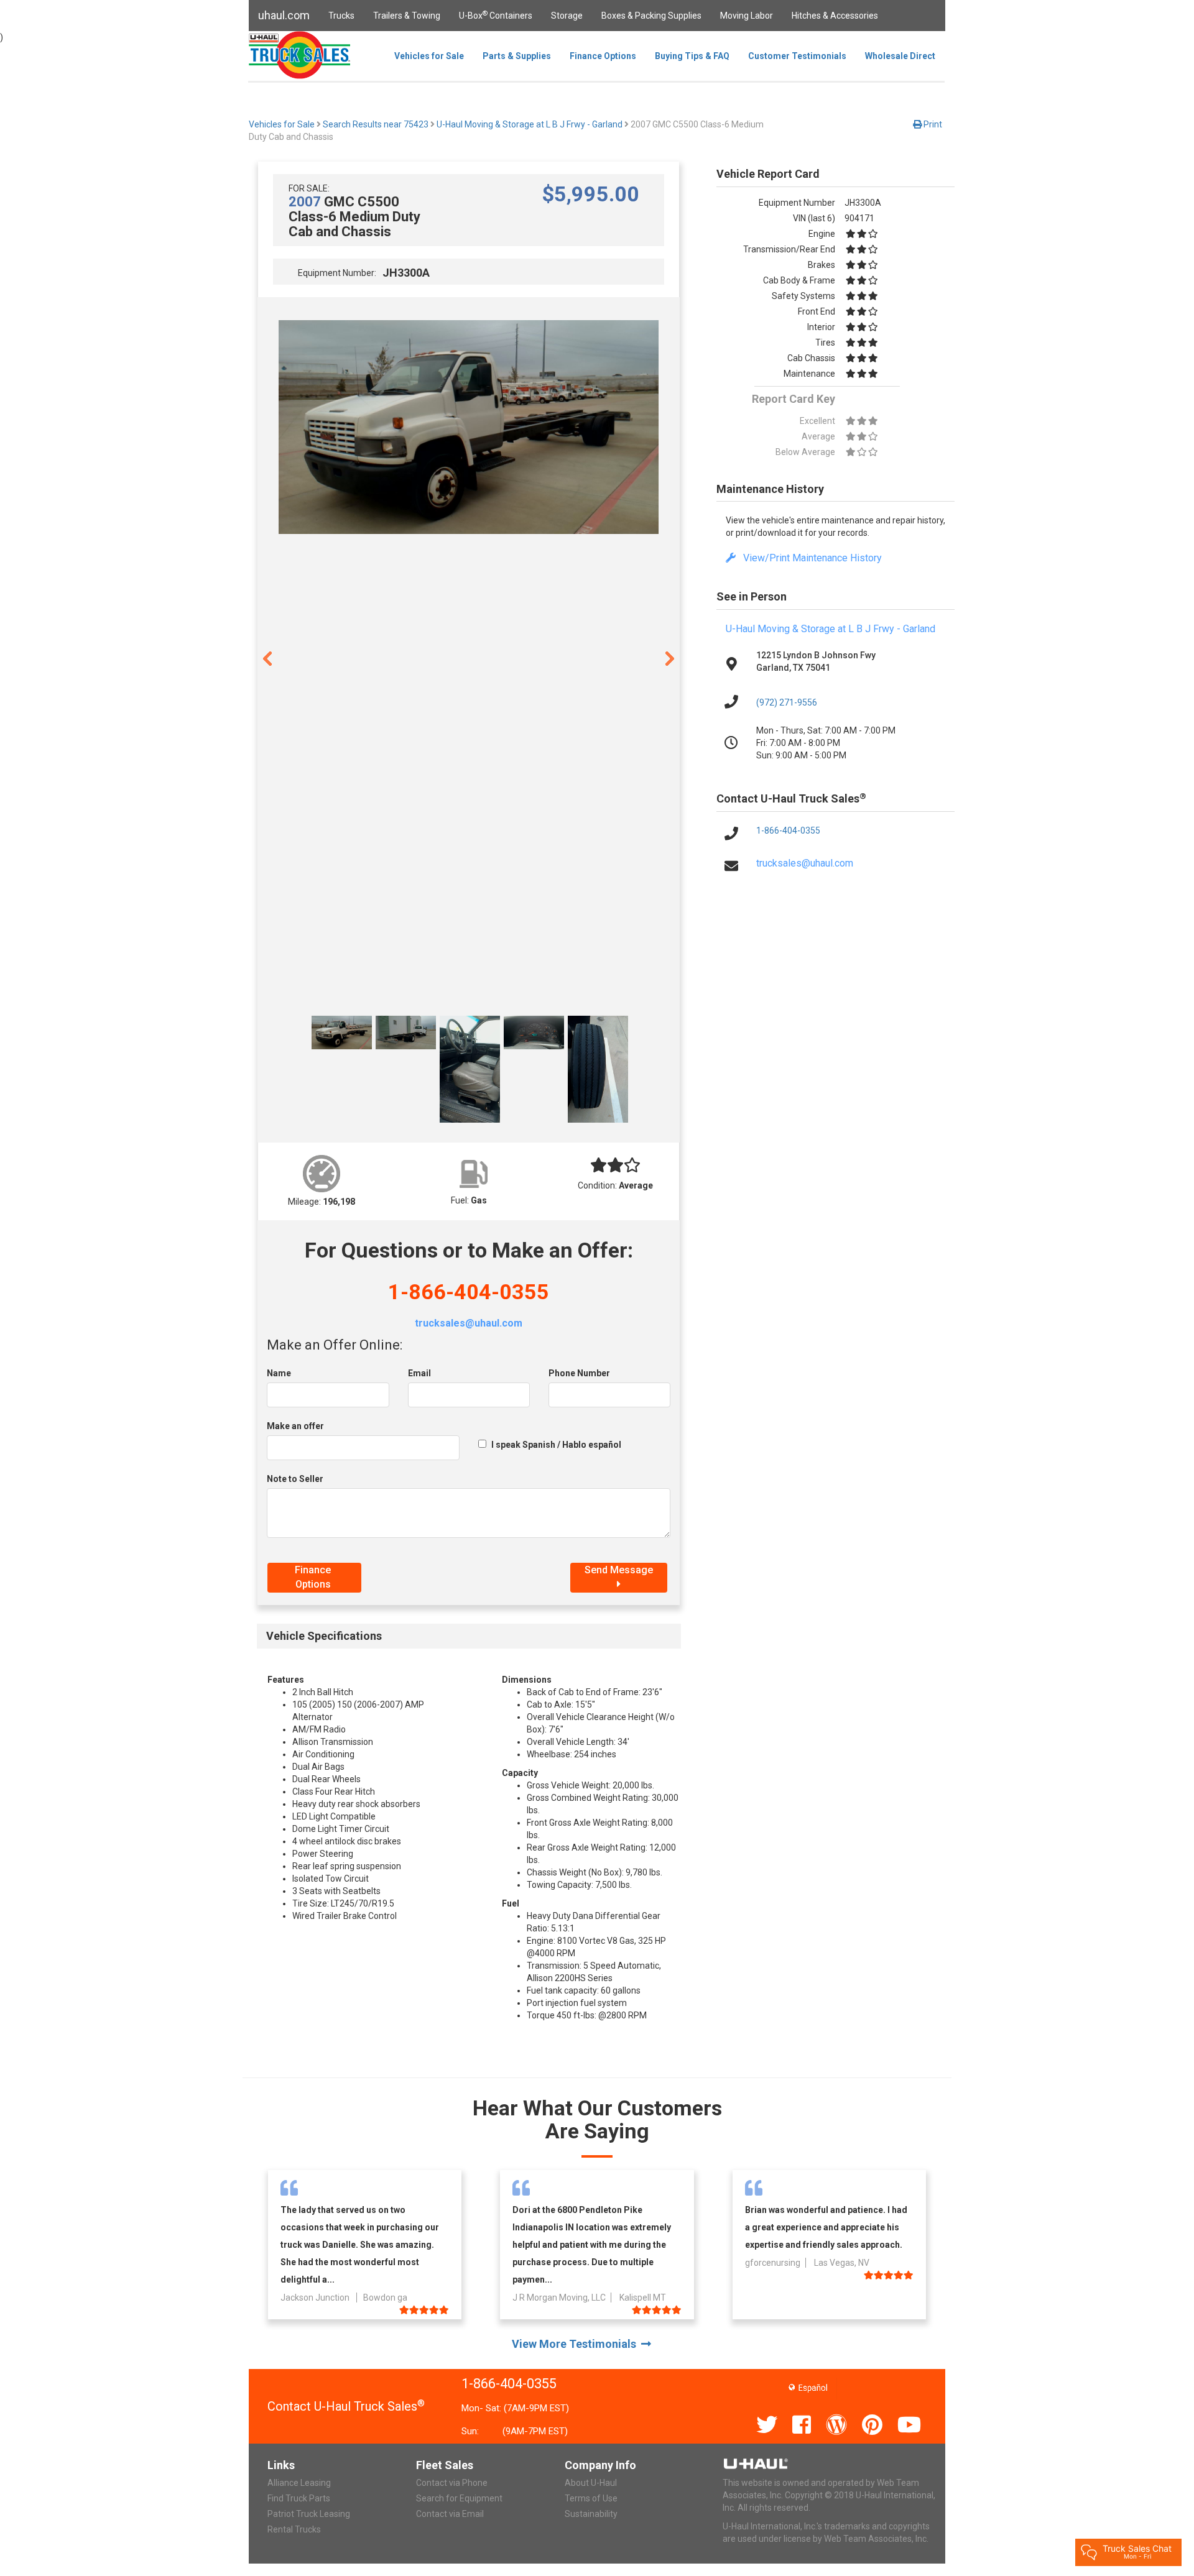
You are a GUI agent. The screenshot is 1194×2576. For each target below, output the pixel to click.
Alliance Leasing (299, 2483)
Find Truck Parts (299, 2498)
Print (932, 124)
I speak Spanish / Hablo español (556, 1445)
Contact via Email (450, 2514)
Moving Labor (747, 16)
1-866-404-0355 (469, 1292)
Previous (267, 658)
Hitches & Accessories (835, 16)
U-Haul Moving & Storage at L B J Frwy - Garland (530, 124)
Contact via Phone (452, 2483)
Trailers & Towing (407, 16)
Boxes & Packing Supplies (651, 16)
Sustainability (591, 2514)
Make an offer (295, 1426)
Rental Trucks (294, 2529)
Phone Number (579, 1373)
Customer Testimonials (797, 56)
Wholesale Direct (900, 56)
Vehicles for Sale (429, 56)
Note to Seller (295, 1479)
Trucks (341, 16)
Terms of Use (591, 2498)
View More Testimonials (576, 2344)
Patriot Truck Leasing (309, 2514)
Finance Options (603, 56)
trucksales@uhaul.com (469, 1323)
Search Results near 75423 (376, 124)
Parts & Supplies (517, 56)
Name (279, 1373)
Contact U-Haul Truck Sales (346, 2406)
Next (670, 658)
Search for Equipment (459, 2498)
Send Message (619, 1570)
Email (419, 1373)
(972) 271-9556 (787, 702)
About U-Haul (591, 2483)
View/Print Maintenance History (809, 558)
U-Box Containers (496, 15)
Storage (567, 16)
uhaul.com (284, 15)
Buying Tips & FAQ (692, 56)
